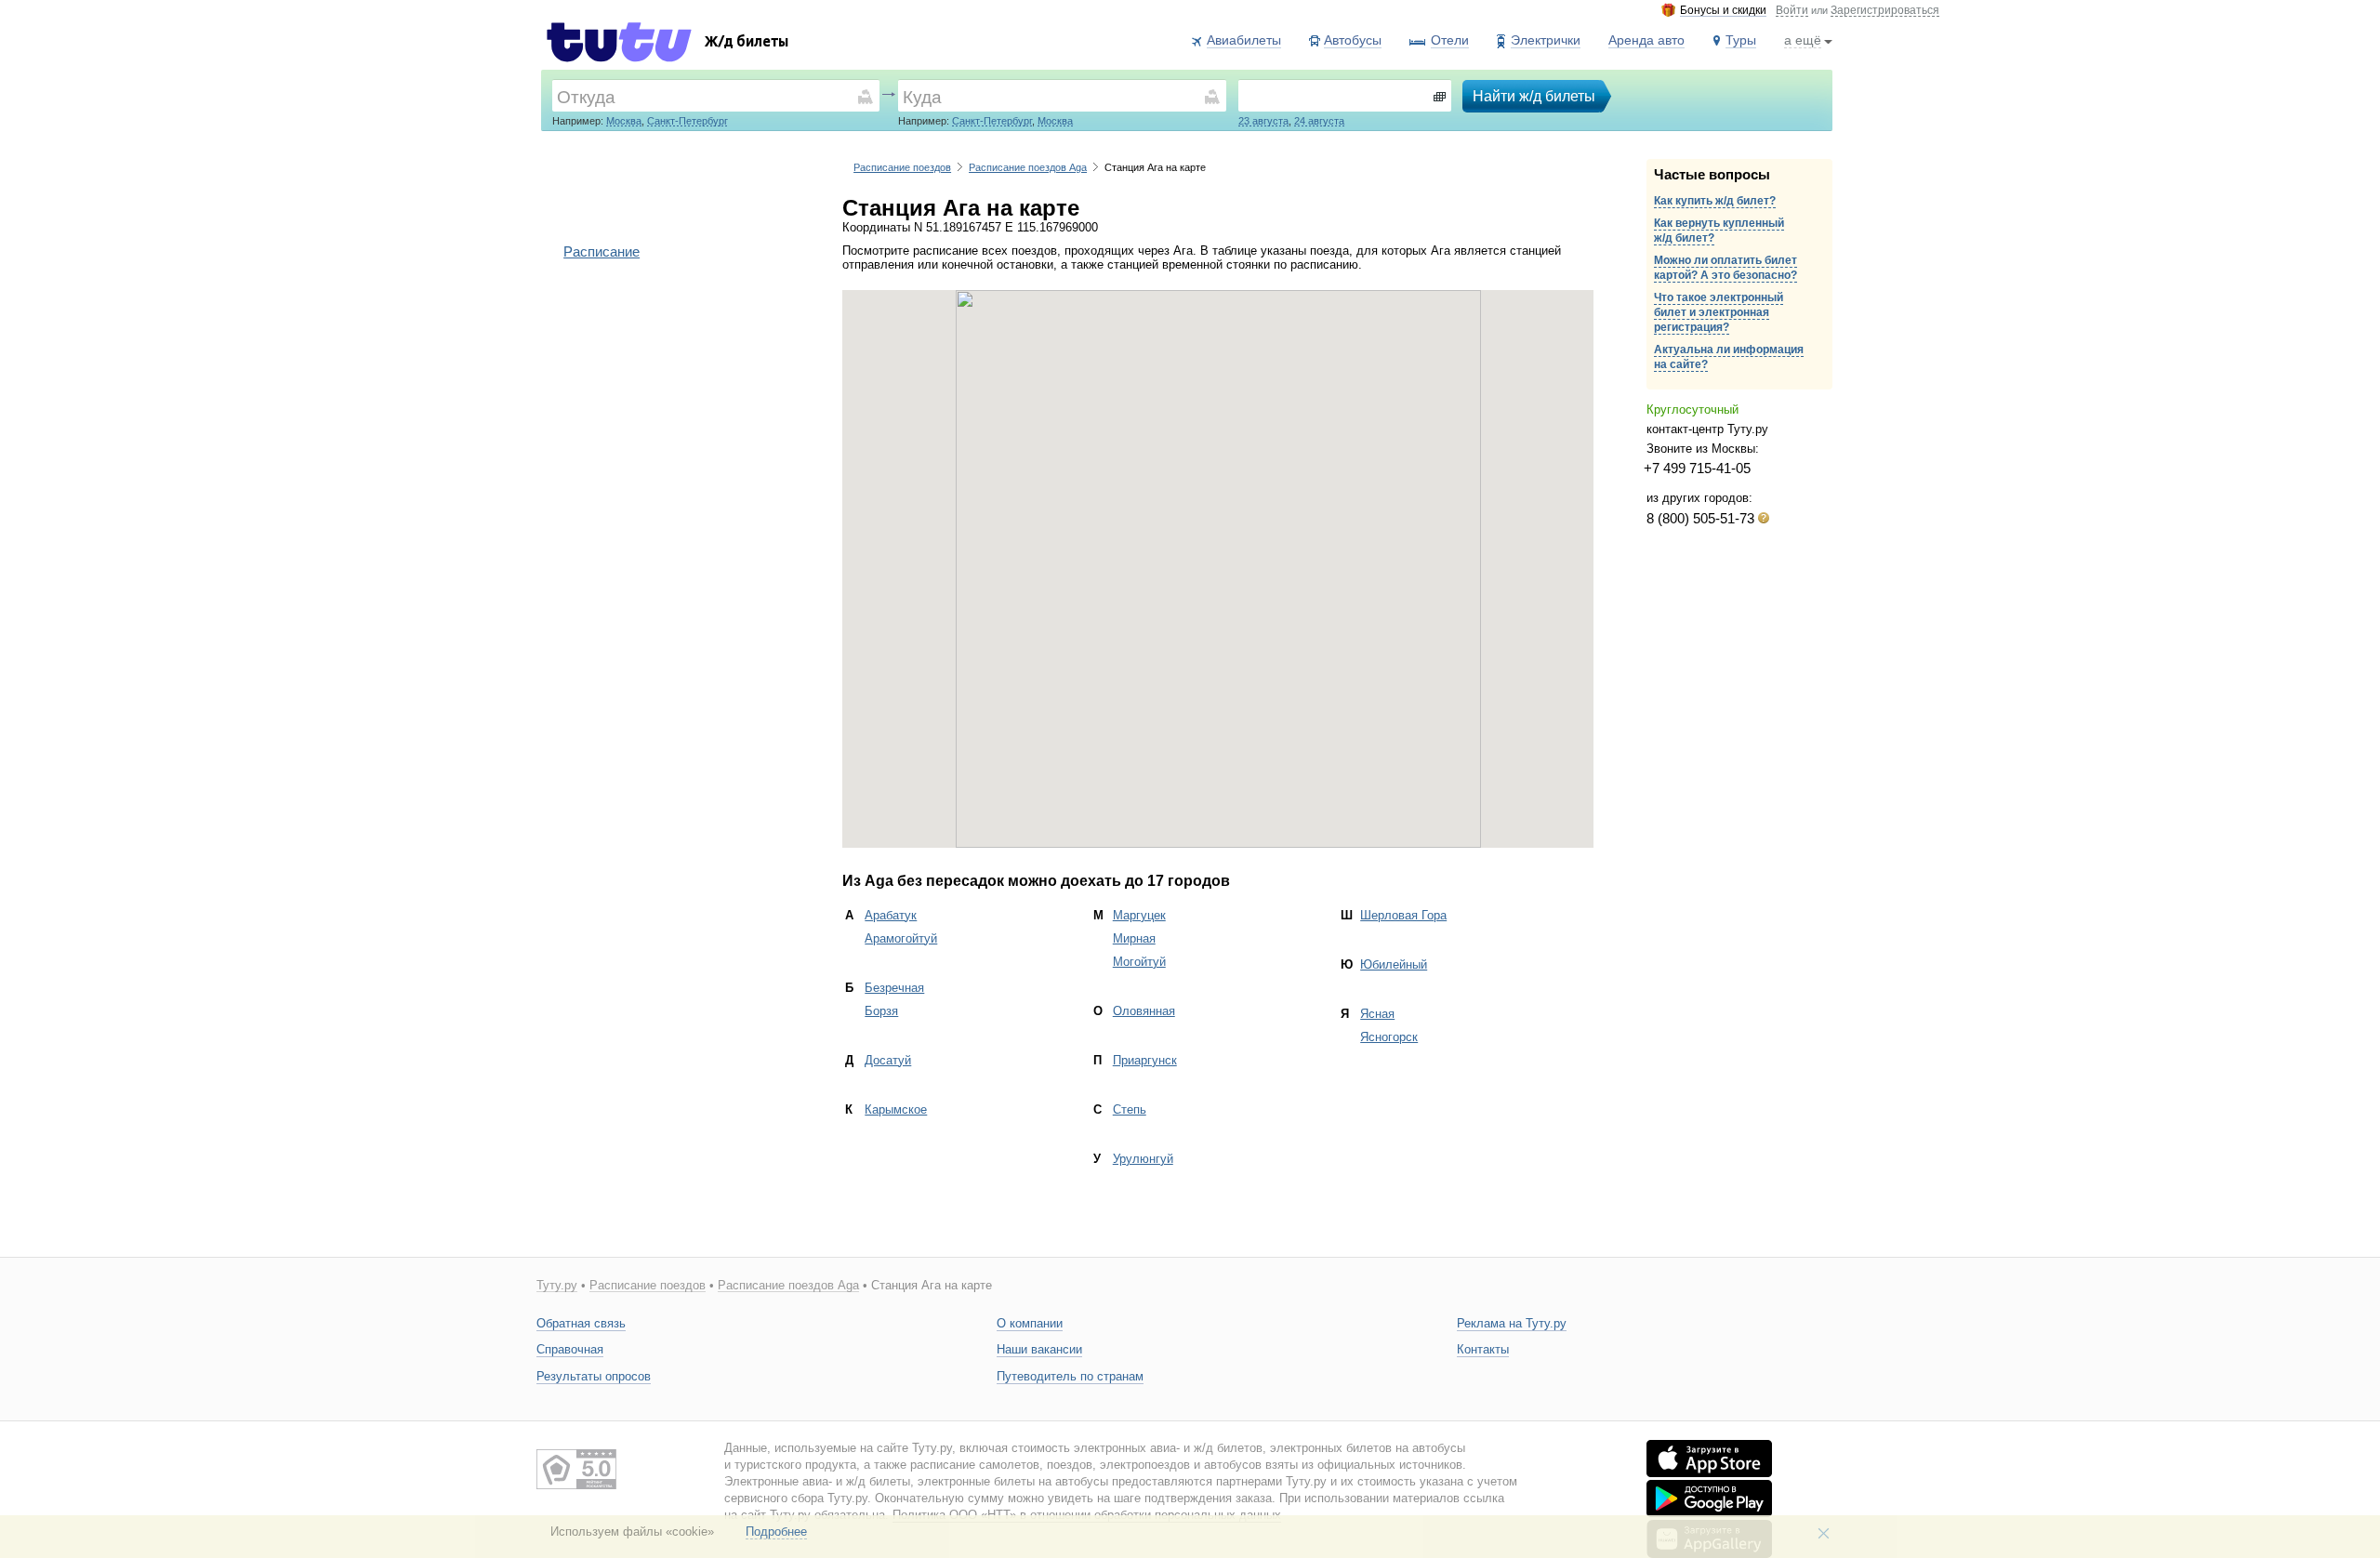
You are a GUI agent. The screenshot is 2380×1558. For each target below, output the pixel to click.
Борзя (881, 1011)
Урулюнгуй (1143, 1159)
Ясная (1377, 1014)
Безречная (894, 988)
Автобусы (1353, 40)
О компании (1030, 1323)
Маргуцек (1139, 915)
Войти (1792, 11)
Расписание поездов (902, 167)
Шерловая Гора (1403, 915)
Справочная (570, 1349)
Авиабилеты (1244, 40)
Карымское (896, 1109)
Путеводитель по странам (1070, 1376)
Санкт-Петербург (688, 121)
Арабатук (891, 915)
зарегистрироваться (1885, 11)
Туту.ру (557, 1286)
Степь (1130, 1109)
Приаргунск (1145, 1060)
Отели (1450, 40)
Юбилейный (1394, 964)
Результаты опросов (594, 1376)
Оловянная (1144, 1011)
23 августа (1263, 121)
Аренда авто (1646, 40)
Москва (624, 121)
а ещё (1803, 40)
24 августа (1319, 121)
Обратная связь (581, 1323)
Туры (1741, 40)
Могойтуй (1139, 962)
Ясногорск (1389, 1037)
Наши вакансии (1039, 1349)
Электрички (1546, 40)
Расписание (602, 251)
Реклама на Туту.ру (1512, 1323)
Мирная (1134, 938)
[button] (1218, 558)
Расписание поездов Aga (1028, 167)
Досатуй (888, 1060)
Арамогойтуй (901, 938)
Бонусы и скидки (1723, 11)
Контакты (1483, 1349)
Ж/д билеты (747, 43)
